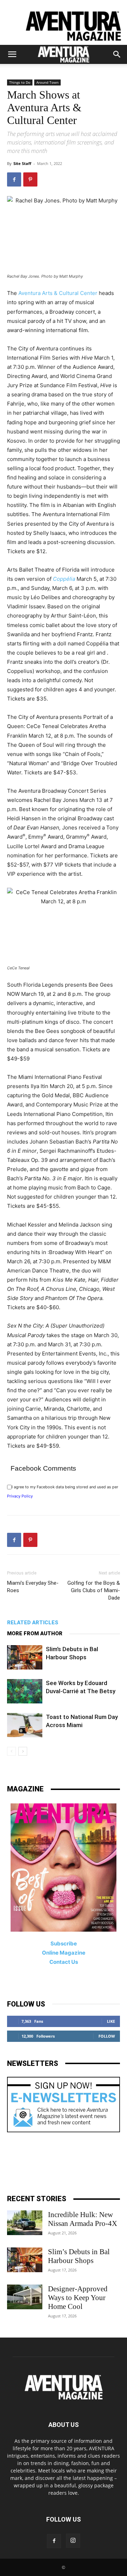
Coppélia (64, 579)
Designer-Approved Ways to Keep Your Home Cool (78, 2298)
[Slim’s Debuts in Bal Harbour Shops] (25, 1657)
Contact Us (64, 1962)
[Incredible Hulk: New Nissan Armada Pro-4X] (25, 2223)
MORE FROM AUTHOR (35, 1633)
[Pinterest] (30, 179)
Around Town (47, 82)
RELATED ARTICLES (33, 1623)
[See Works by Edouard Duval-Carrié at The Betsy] (25, 1691)
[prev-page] (11, 1751)
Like (111, 2021)
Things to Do (20, 82)
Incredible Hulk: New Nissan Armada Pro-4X (83, 2219)
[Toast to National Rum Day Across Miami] (25, 1725)
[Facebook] (14, 179)
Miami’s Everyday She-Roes (33, 1587)
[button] (12, 54)
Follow (107, 2036)
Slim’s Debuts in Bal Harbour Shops (79, 2256)
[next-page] (23, 1751)
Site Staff (22, 163)
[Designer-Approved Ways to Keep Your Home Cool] (25, 2297)
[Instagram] (73, 2541)
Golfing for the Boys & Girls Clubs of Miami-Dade (94, 1590)
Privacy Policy (20, 1496)
